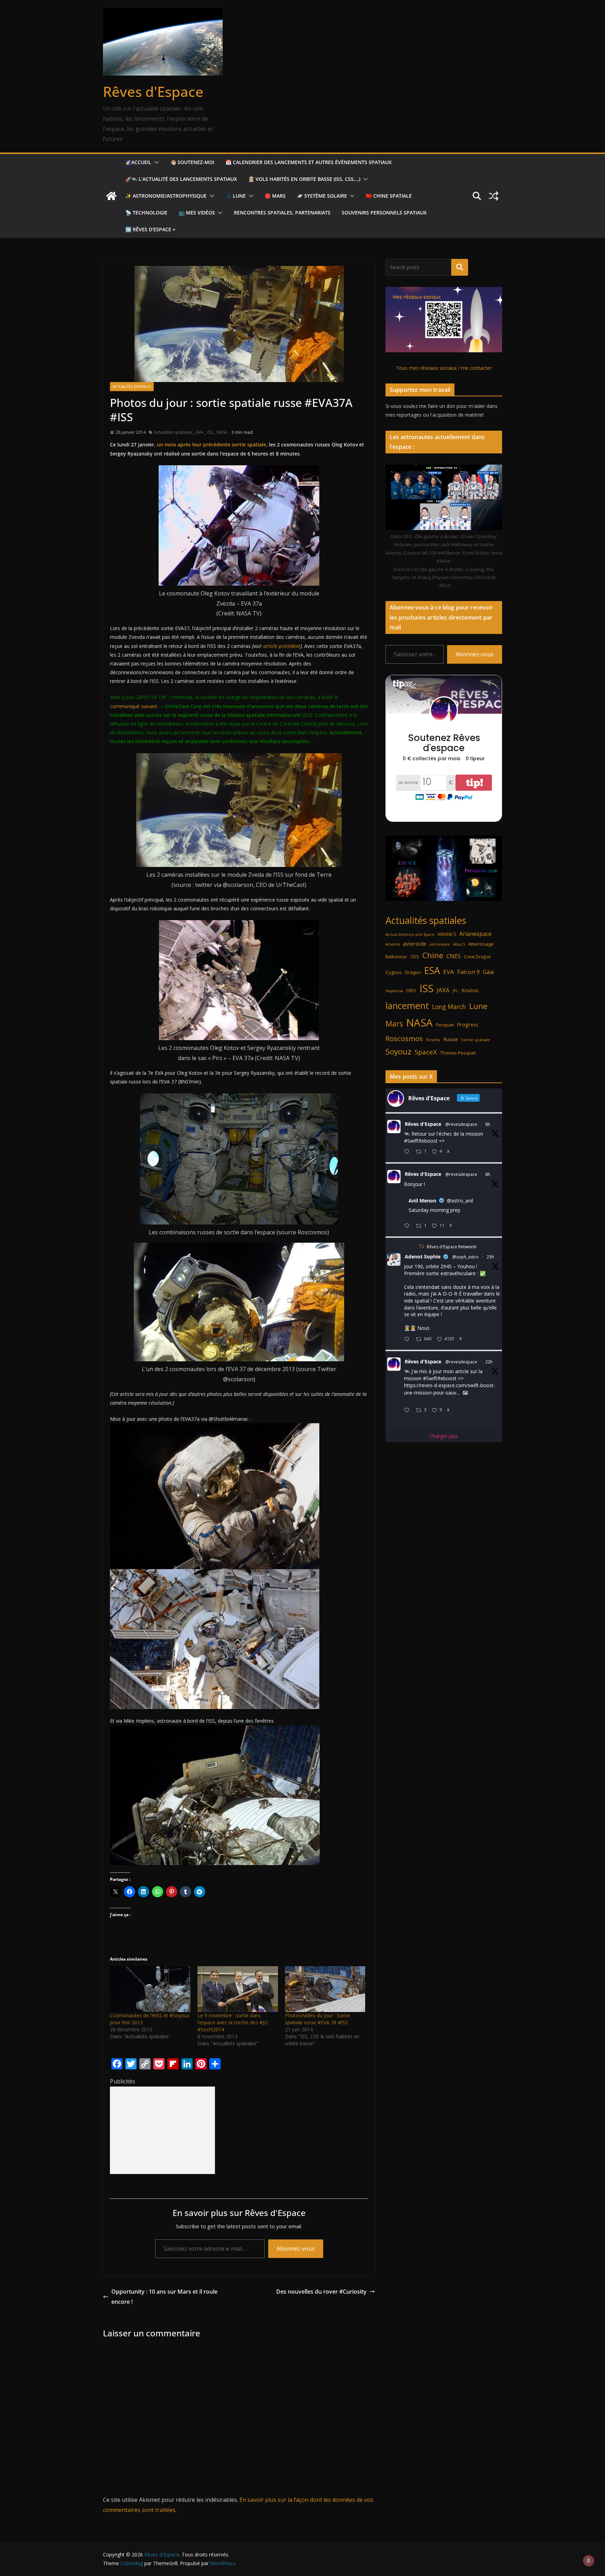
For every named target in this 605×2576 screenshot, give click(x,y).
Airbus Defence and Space (410, 934)
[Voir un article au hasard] (494, 196)
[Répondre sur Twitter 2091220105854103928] (408, 1410)
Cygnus (394, 972)
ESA (432, 971)
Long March (449, 1007)
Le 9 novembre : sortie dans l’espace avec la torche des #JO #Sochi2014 (233, 2022)
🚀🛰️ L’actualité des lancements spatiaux (181, 179)
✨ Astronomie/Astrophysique (166, 196)
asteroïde (415, 944)
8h (488, 1124)
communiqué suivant (134, 706)
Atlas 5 (459, 944)
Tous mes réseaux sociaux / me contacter (444, 368)
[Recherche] (460, 267)
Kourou (470, 990)
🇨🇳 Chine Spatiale (389, 196)
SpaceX (426, 1052)
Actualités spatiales (132, 387)
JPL (456, 991)
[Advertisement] (162, 2130)
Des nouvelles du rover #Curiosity (321, 2292)
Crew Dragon (477, 957)
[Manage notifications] (589, 2561)
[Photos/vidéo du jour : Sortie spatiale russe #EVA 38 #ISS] (325, 1989)
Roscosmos (404, 1038)
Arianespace (475, 934)
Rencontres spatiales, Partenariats (282, 213)
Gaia (488, 972)
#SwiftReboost (421, 1141)
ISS (210, 432)
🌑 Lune (236, 196)
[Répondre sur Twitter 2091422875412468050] (408, 1226)
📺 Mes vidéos (197, 213)
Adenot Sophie (423, 1257)
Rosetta (433, 1040)
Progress (468, 1025)
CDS (415, 957)
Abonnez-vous (296, 2249)
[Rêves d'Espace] (111, 196)
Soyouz (398, 1051)
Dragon (413, 972)
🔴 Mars (275, 196)
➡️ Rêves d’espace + (150, 229)
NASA (222, 432)
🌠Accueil (138, 162)
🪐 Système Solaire (322, 196)
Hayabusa (394, 991)
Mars (394, 1024)
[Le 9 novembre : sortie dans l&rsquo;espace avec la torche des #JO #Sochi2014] (238, 1989)
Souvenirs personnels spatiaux (384, 213)
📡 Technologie (146, 213)
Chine (433, 955)
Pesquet (445, 1025)
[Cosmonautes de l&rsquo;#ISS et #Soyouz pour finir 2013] (150, 1989)
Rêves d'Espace (153, 91)
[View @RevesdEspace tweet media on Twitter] (465, 1393)
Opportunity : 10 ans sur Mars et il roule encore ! (164, 2297)
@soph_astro (465, 1257)
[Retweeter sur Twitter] (422, 1246)
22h (489, 1362)
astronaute (440, 944)
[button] (155, 162)
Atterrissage (481, 944)
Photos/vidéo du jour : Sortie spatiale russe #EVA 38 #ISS (318, 2019)
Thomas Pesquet (458, 1053)
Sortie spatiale (475, 1040)
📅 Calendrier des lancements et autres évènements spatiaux (309, 162)
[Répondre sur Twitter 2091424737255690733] (408, 1152)
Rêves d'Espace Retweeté (452, 1247)
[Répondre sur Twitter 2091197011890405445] (408, 1339)
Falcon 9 (468, 972)
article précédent (282, 646)
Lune (478, 1006)
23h (490, 1257)
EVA (200, 432)
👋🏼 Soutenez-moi (192, 162)
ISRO (411, 991)
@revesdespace (461, 1124)
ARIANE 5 (447, 934)
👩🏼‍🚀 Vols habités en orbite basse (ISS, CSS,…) (304, 179)
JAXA (443, 990)
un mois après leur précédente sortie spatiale (211, 444)
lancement (407, 1005)
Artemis (393, 944)
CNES (454, 956)
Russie (451, 1039)
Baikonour (396, 957)
